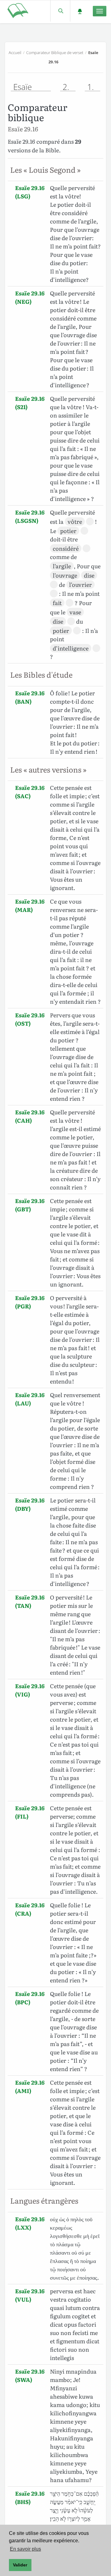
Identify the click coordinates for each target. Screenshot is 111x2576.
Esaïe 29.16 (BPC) (30, 1998)
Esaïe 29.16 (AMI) (30, 2087)
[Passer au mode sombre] (80, 11)
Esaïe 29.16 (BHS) (30, 2498)
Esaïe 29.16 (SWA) (30, 2375)
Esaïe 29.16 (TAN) (30, 1601)
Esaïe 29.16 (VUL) (30, 2295)
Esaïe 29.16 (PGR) (30, 1302)
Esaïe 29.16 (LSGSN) (30, 516)
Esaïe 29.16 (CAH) (30, 1116)
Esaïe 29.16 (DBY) (30, 1504)
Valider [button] (20, 2565)
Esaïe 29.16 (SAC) (30, 792)
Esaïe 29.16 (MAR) (30, 905)
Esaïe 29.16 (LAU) (30, 1399)
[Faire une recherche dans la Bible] (60, 11)
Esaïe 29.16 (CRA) (30, 1909)
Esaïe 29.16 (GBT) (30, 1205)
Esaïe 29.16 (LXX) (30, 2223)
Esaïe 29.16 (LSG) (30, 192)
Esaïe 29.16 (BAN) (30, 697)
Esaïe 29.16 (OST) (30, 1019)
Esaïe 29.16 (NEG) (30, 297)
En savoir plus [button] (25, 2549)
